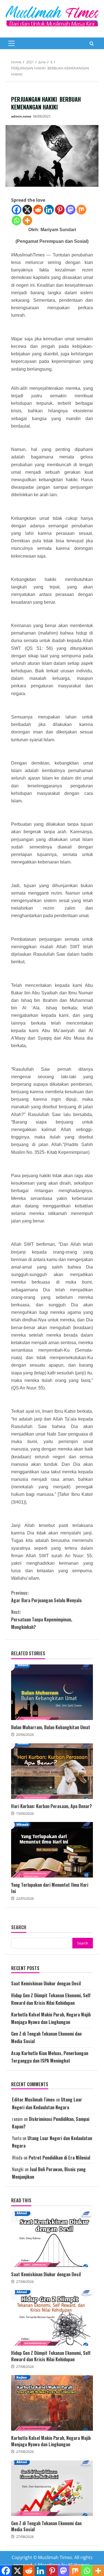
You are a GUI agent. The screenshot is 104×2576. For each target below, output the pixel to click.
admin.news (21, 116)
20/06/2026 (25, 1735)
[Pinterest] (60, 210)
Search (19, 1927)
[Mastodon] (71, 210)
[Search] (92, 43)
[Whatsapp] (17, 220)
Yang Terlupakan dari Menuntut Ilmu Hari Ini (52, 1850)
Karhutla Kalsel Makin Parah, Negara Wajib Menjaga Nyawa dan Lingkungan (52, 2403)
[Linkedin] (49, 210)
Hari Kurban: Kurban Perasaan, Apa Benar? (52, 1771)
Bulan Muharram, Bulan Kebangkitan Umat (52, 1692)
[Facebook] (17, 210)
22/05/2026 (25, 1899)
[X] (27, 210)
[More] (27, 220)
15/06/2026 (25, 1814)
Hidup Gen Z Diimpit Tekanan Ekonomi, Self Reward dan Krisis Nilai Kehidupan (52, 2318)
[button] (12, 43)
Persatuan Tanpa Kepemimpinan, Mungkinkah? (42, 1619)
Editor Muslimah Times (33, 2100)
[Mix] (81, 210)
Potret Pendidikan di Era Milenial (59, 2158)
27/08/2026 (25, 2282)
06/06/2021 (42, 116)
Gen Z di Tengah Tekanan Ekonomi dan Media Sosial (52, 2488)
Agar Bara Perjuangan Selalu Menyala (46, 1597)
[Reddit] (38, 210)
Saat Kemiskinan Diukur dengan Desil (46, 1983)
